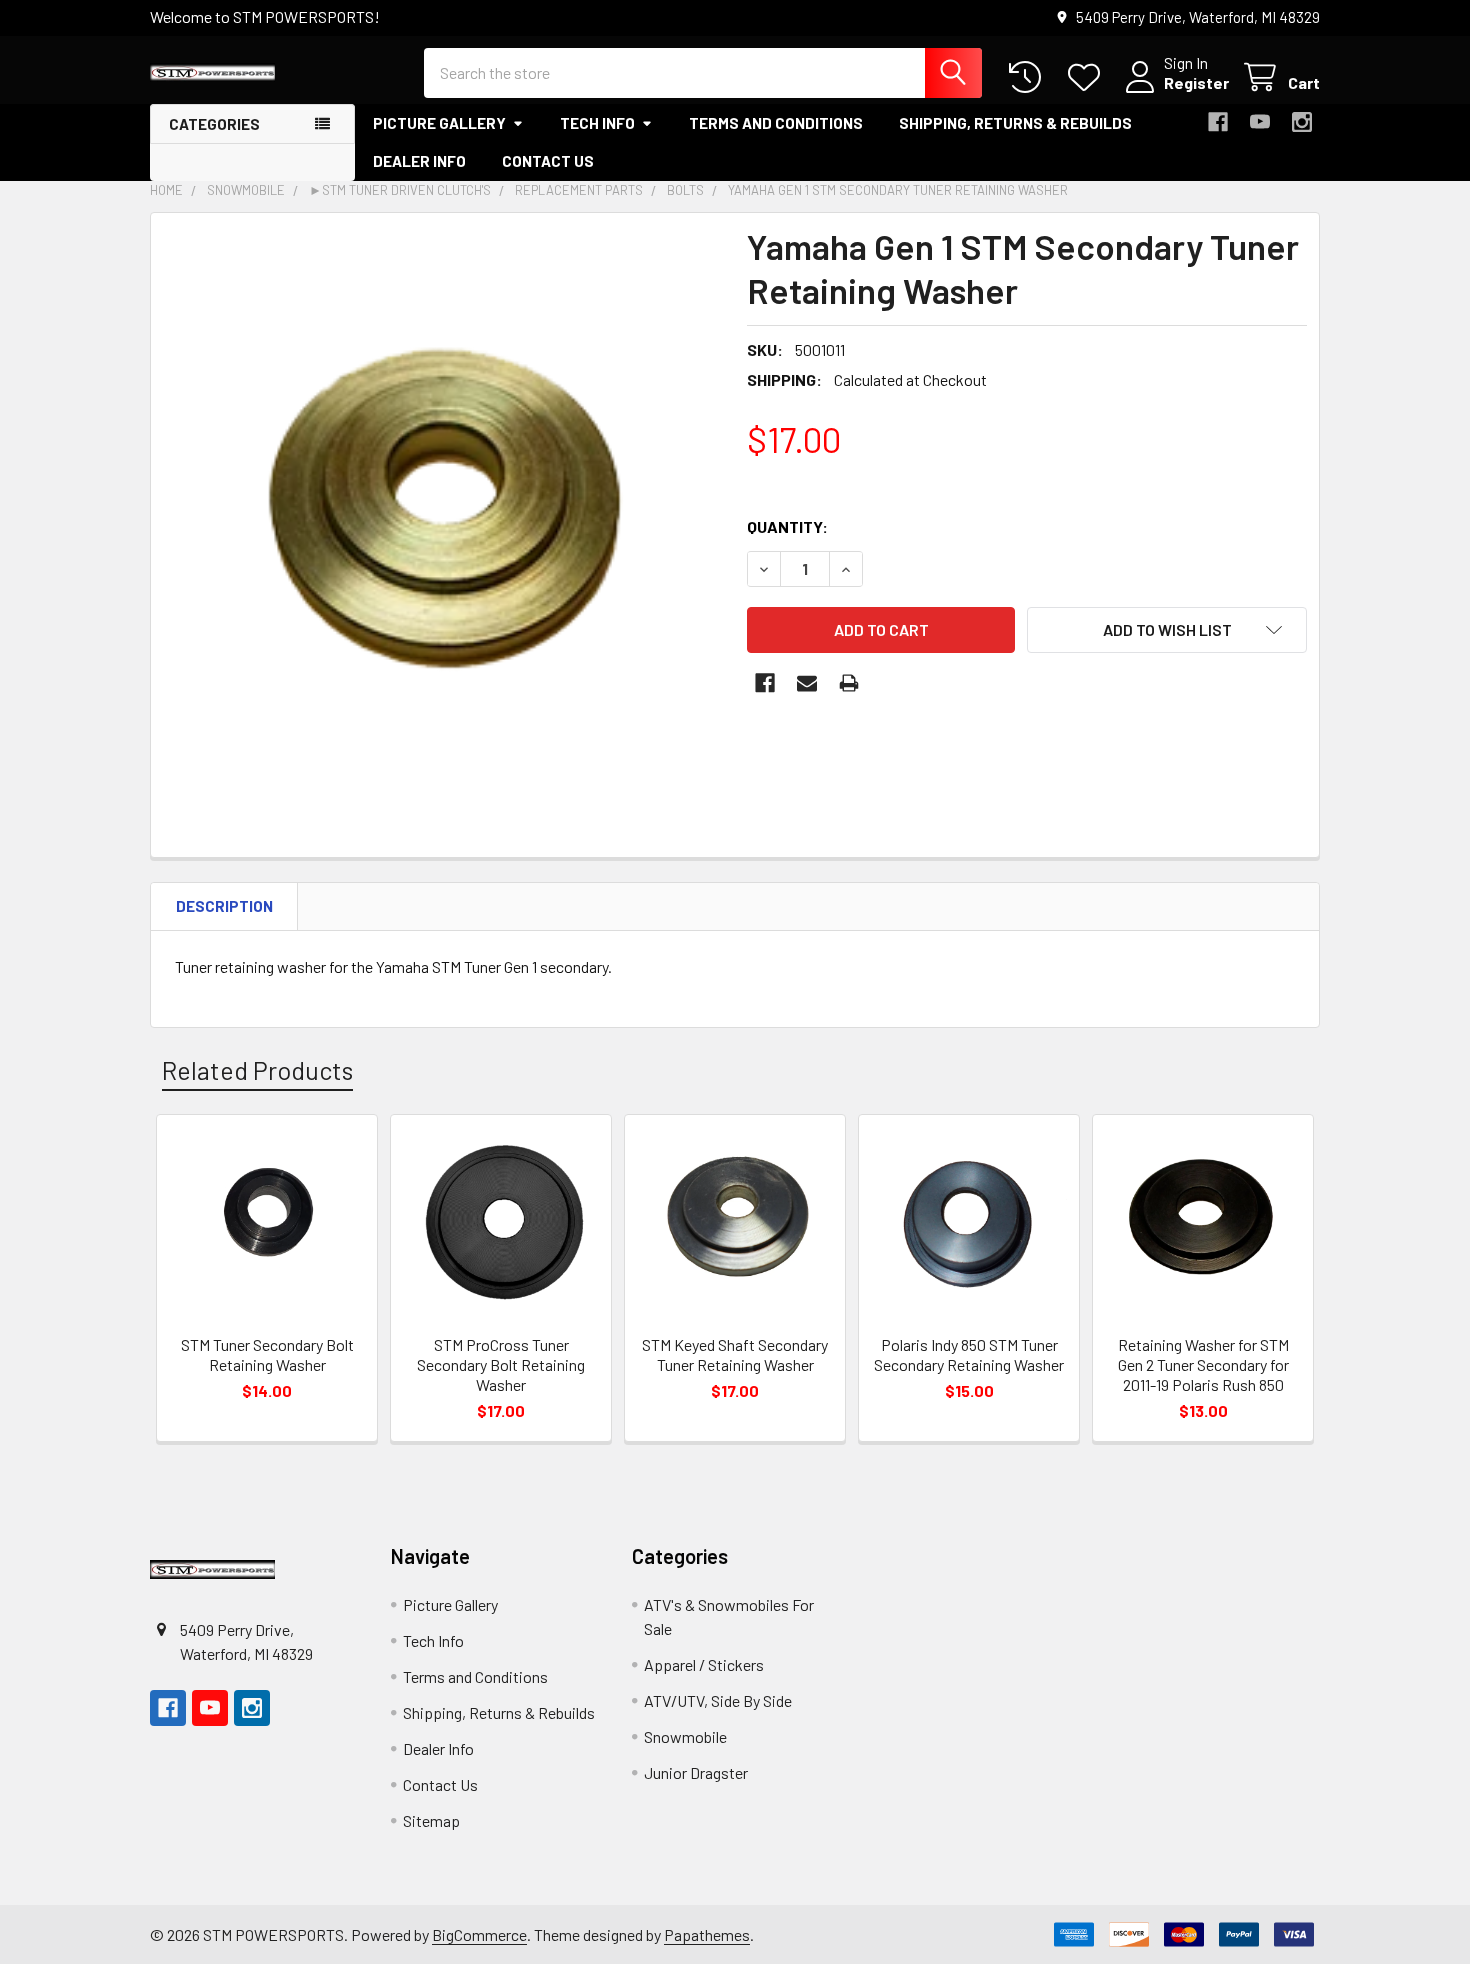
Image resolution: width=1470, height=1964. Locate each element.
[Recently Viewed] (1029, 77)
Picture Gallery (439, 123)
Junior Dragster (696, 1772)
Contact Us (548, 161)
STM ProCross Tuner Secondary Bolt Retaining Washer (501, 1364)
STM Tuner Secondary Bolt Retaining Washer (267, 1354)
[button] (1167, 630)
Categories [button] (214, 124)
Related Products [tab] (257, 1070)
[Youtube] (1260, 122)
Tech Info (597, 123)
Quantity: (787, 526)
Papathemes (707, 1934)
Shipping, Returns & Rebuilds (1015, 123)
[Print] (849, 683)
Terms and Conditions (776, 123)
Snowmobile (685, 1736)
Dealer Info (419, 161)
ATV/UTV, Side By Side (718, 1700)
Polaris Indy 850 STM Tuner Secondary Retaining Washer (969, 1354)
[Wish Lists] (1088, 77)
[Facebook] (1218, 122)
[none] (443, 505)
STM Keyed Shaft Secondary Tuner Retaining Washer (735, 1354)
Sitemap (431, 1820)
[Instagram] (1302, 122)
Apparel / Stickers (704, 1664)
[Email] (807, 683)
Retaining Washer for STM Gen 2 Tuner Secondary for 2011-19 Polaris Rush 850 (1203, 1364)
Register (1196, 82)
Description (224, 906)
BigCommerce (479, 1934)
